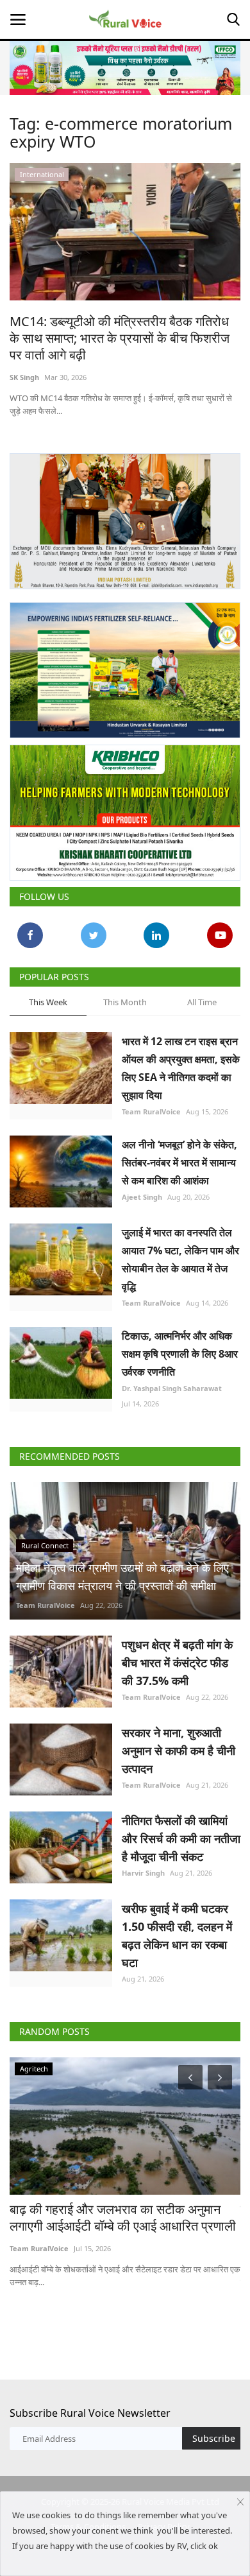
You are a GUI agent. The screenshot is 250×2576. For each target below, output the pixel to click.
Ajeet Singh (142, 1197)
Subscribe (214, 2438)
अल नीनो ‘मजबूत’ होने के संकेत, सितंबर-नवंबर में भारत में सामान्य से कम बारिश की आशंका (179, 1163)
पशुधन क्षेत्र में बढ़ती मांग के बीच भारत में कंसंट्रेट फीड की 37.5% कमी (177, 1663)
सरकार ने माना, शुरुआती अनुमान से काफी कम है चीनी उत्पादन (179, 1750)
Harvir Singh (143, 1873)
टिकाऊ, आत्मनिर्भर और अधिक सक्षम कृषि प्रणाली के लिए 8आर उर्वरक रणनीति (180, 1354)
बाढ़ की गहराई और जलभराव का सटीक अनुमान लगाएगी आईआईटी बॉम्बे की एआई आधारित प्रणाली (123, 2218)
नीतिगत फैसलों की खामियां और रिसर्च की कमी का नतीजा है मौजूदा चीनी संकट (181, 1838)
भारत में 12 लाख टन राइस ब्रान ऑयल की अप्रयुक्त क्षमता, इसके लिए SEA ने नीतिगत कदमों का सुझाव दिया (181, 1068)
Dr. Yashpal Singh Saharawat (172, 1388)
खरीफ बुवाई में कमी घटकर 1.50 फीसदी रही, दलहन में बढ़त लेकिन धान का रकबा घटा (177, 1935)
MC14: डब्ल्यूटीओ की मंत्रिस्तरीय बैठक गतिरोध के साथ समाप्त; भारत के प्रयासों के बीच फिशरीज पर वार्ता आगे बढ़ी (120, 338)
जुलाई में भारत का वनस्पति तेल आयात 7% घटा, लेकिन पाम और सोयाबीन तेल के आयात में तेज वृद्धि (180, 1259)
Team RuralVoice (151, 1111)
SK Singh (24, 377)
